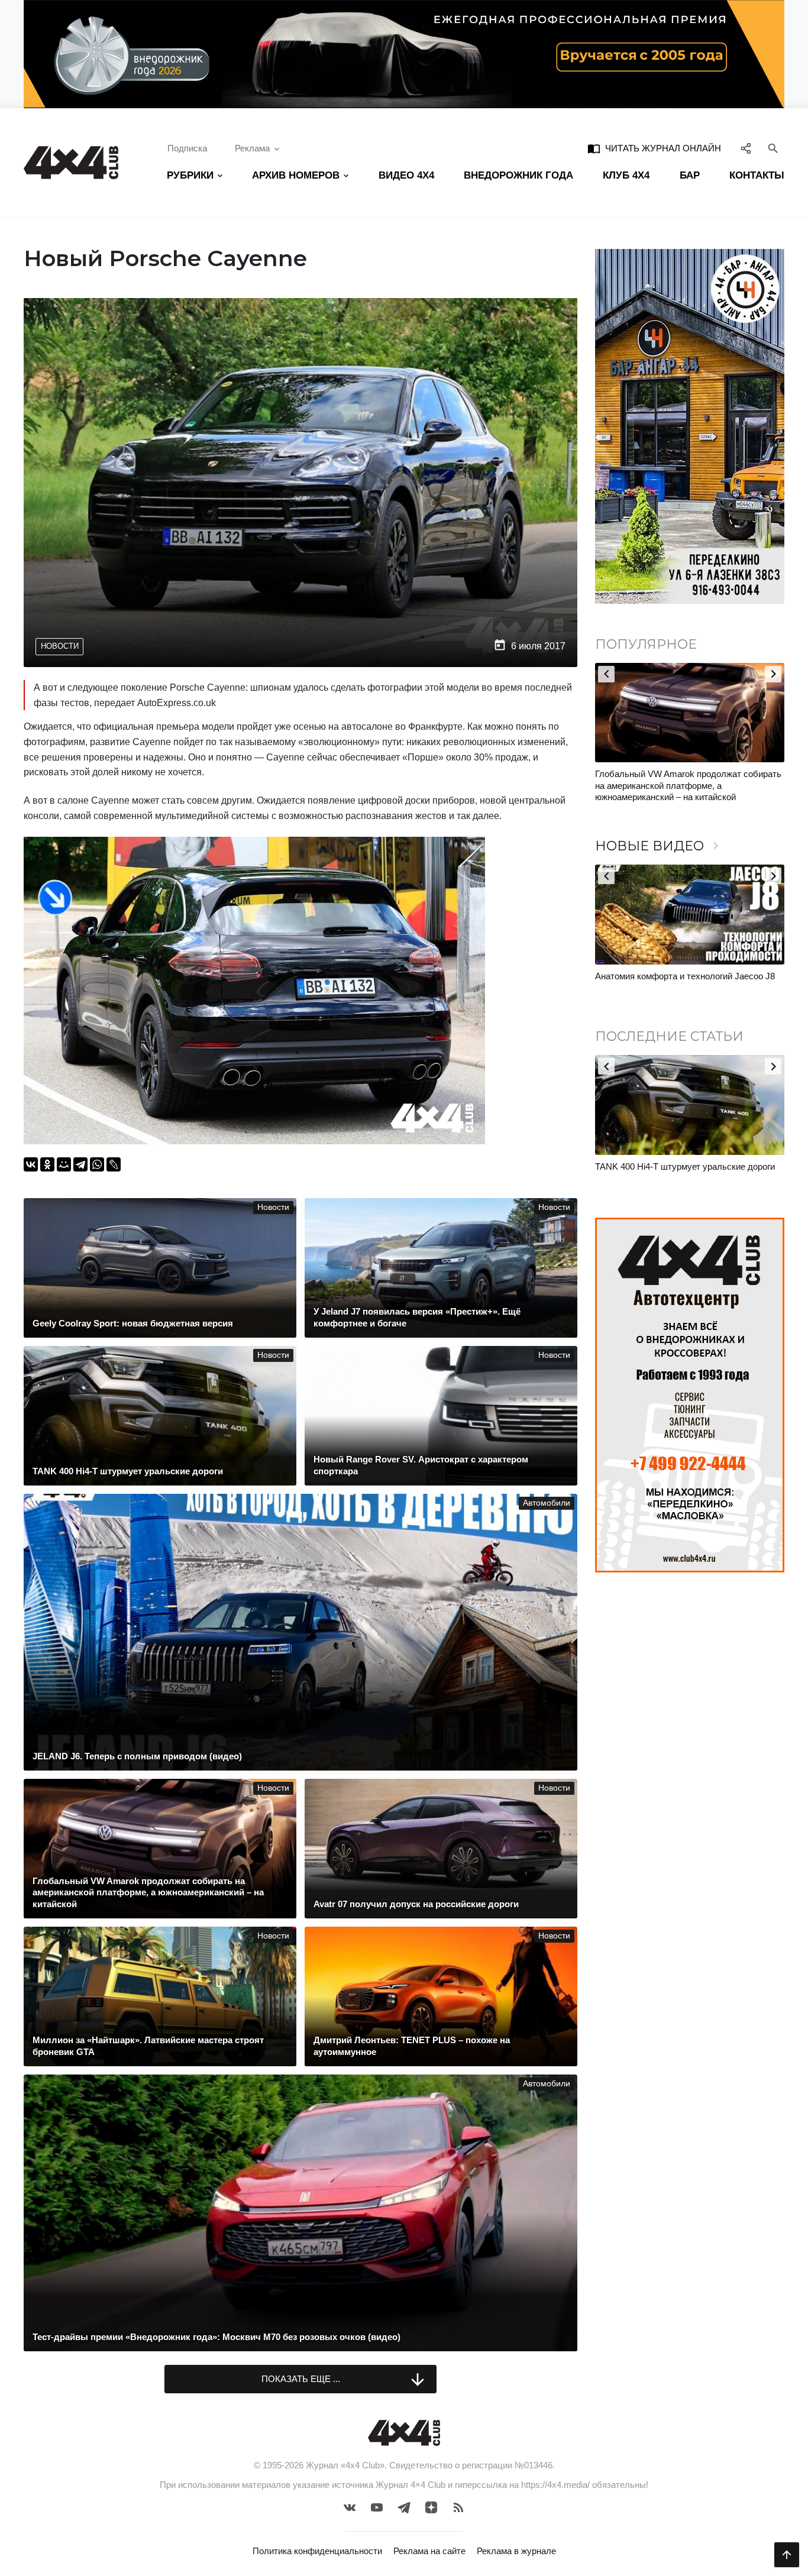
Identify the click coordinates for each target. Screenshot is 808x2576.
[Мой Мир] (64, 1164)
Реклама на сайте (429, 2551)
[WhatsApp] (97, 1164)
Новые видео (659, 846)
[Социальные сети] (746, 148)
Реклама (252, 148)
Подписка (187, 148)
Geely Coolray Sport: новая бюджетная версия (688, 1166)
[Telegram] (80, 1164)
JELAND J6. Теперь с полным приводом (676, 976)
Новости (60, 646)
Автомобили (547, 1503)
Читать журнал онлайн (654, 148)
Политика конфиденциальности (317, 2551)
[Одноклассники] (47, 1164)
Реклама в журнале (516, 2551)
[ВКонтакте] (31, 1164)
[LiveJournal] (114, 1164)
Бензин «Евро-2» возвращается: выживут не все (685, 780)
